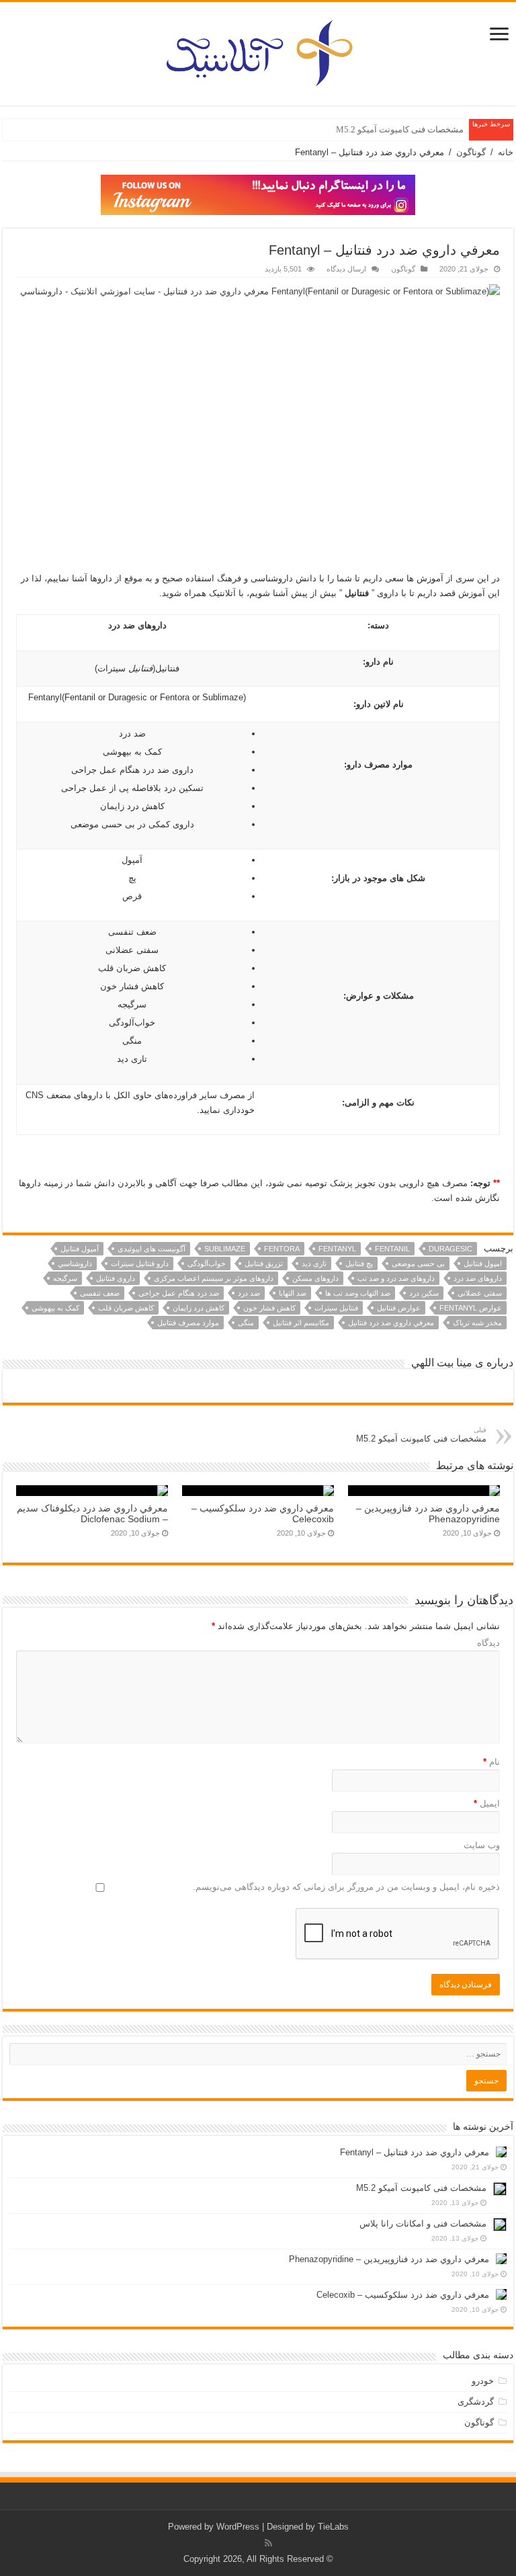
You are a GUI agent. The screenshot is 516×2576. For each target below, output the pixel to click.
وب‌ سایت (482, 1845)
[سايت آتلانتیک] (258, 51)
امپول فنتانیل (483, 1263)
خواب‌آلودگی (207, 1263)
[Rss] (268, 2543)
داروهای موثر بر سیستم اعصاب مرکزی (214, 1278)
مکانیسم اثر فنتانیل (301, 1323)
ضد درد (249, 1293)
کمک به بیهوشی (55, 1308)
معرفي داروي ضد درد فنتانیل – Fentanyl (415, 2152)
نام (491, 1762)
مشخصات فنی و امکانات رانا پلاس (423, 2224)
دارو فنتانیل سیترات (140, 1263)
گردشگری (476, 2402)
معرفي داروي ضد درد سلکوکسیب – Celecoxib (403, 2295)
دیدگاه (488, 1643)
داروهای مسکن (315, 1278)
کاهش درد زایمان (199, 1308)
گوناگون (471, 152)
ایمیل (487, 1803)
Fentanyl (337, 1249)
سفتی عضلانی (480, 1293)
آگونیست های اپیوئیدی (152, 1249)
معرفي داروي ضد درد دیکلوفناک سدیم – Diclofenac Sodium (92, 1513)
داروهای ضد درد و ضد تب (396, 1278)
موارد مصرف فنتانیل (188, 1323)
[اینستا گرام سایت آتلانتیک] (258, 194)
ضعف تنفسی (100, 1293)
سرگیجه (65, 1278)
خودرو (483, 2381)
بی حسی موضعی (418, 1263)
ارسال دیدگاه (346, 269)
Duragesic (450, 1249)
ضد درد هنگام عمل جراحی (179, 1293)
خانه (506, 152)
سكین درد (424, 1293)
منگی (246, 1323)
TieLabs (333, 2527)
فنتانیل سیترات (336, 1308)
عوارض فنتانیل (399, 1308)
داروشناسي (75, 1263)
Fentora (282, 1249)
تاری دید (314, 1263)
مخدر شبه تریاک (477, 1323)
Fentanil (392, 1249)
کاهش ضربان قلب (126, 1308)
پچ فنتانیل (359, 1263)
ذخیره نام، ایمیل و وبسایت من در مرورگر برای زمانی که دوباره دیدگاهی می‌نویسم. (346, 1887)
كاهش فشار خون (269, 1308)
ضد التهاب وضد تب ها (358, 1293)
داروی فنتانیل (116, 1278)
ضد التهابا (293, 1293)
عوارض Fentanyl (471, 1308)
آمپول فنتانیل (80, 1249)
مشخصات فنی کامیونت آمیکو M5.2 (400, 129)
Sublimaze (225, 1249)
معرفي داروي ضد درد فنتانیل (391, 1323)
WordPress (238, 2527)
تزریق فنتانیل (264, 1263)
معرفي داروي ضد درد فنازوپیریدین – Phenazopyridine (389, 2259)
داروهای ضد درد (478, 1278)
